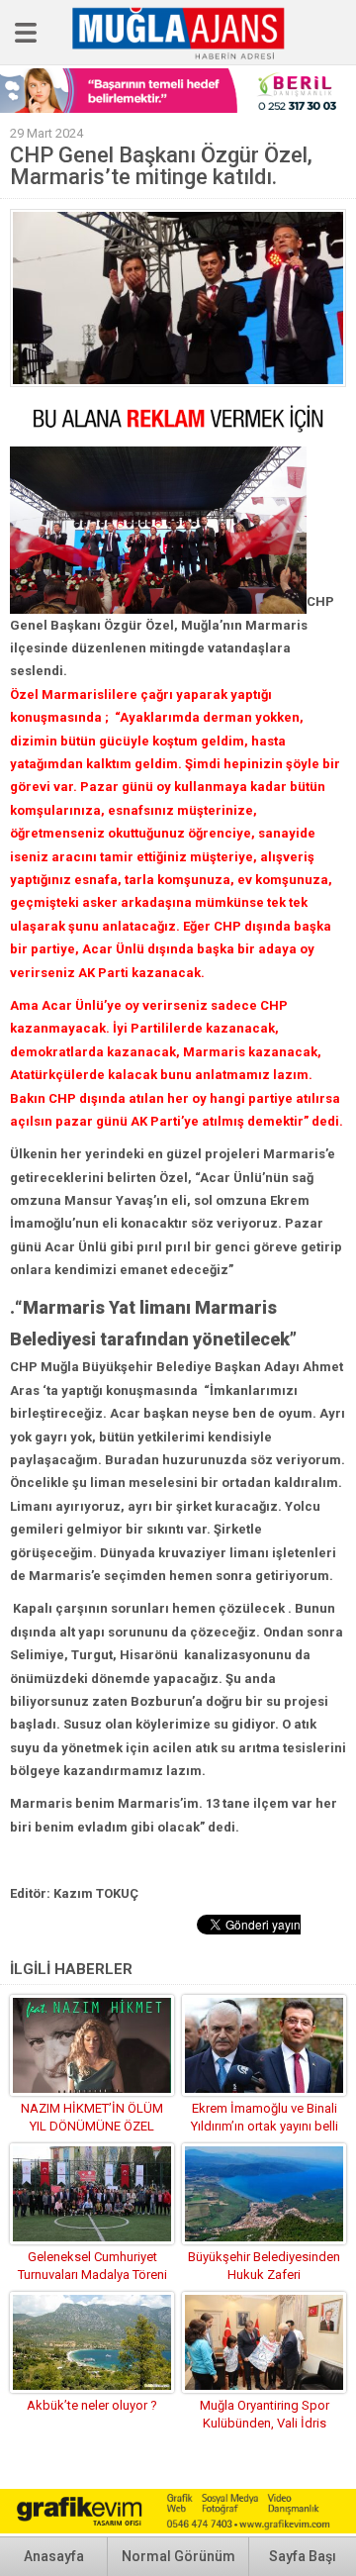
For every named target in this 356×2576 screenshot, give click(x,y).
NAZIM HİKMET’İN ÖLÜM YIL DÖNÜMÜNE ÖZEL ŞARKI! (92, 2126)
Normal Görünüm (178, 2556)
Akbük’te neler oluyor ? (92, 2405)
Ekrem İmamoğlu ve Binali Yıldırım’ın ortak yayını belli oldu (265, 2126)
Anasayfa (54, 2556)
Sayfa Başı (303, 2556)
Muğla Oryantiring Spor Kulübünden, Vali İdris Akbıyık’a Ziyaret (265, 2423)
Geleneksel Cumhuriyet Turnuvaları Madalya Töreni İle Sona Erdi (92, 2275)
